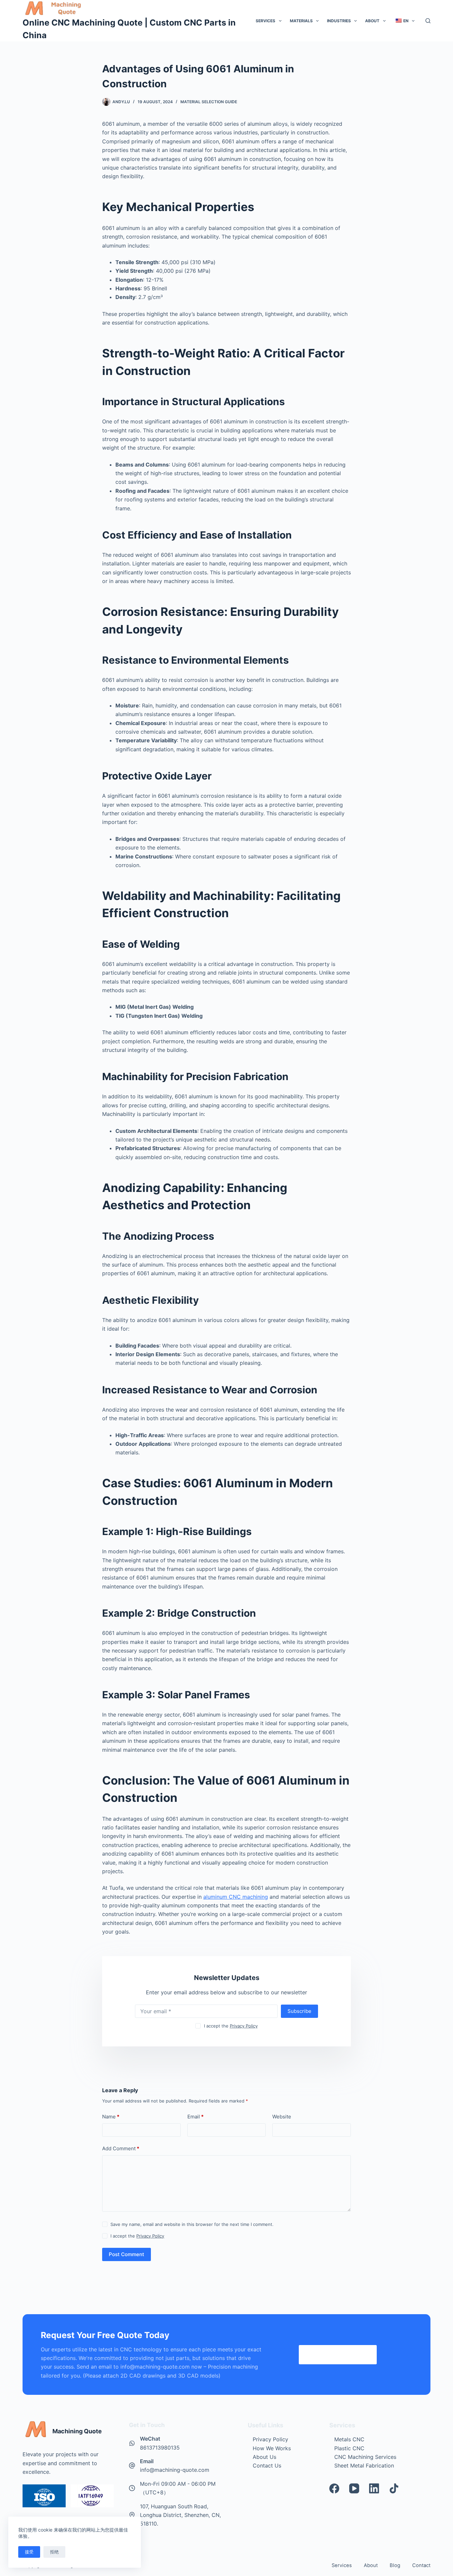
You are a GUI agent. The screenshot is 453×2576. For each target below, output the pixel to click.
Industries (339, 21)
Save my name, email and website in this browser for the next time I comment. (192, 2224)
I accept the (231, 2026)
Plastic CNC (349, 2448)
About (372, 21)
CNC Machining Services (365, 2457)
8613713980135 (160, 2448)
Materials (301, 21)
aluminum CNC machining (236, 1897)
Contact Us (267, 2466)
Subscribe (299, 2011)
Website (282, 2117)
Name (111, 2117)
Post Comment (127, 2254)
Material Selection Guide (209, 102)
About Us (264, 2457)
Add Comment (121, 2148)
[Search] (428, 21)
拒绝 (54, 2552)
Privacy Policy (244, 2026)
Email (195, 2117)
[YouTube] (354, 2488)
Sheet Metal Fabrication (364, 2466)
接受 (29, 2552)
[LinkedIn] (374, 2488)
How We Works (272, 2448)
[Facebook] (334, 2488)
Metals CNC (349, 2439)
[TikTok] (394, 2488)
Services (265, 21)
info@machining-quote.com (175, 2470)
